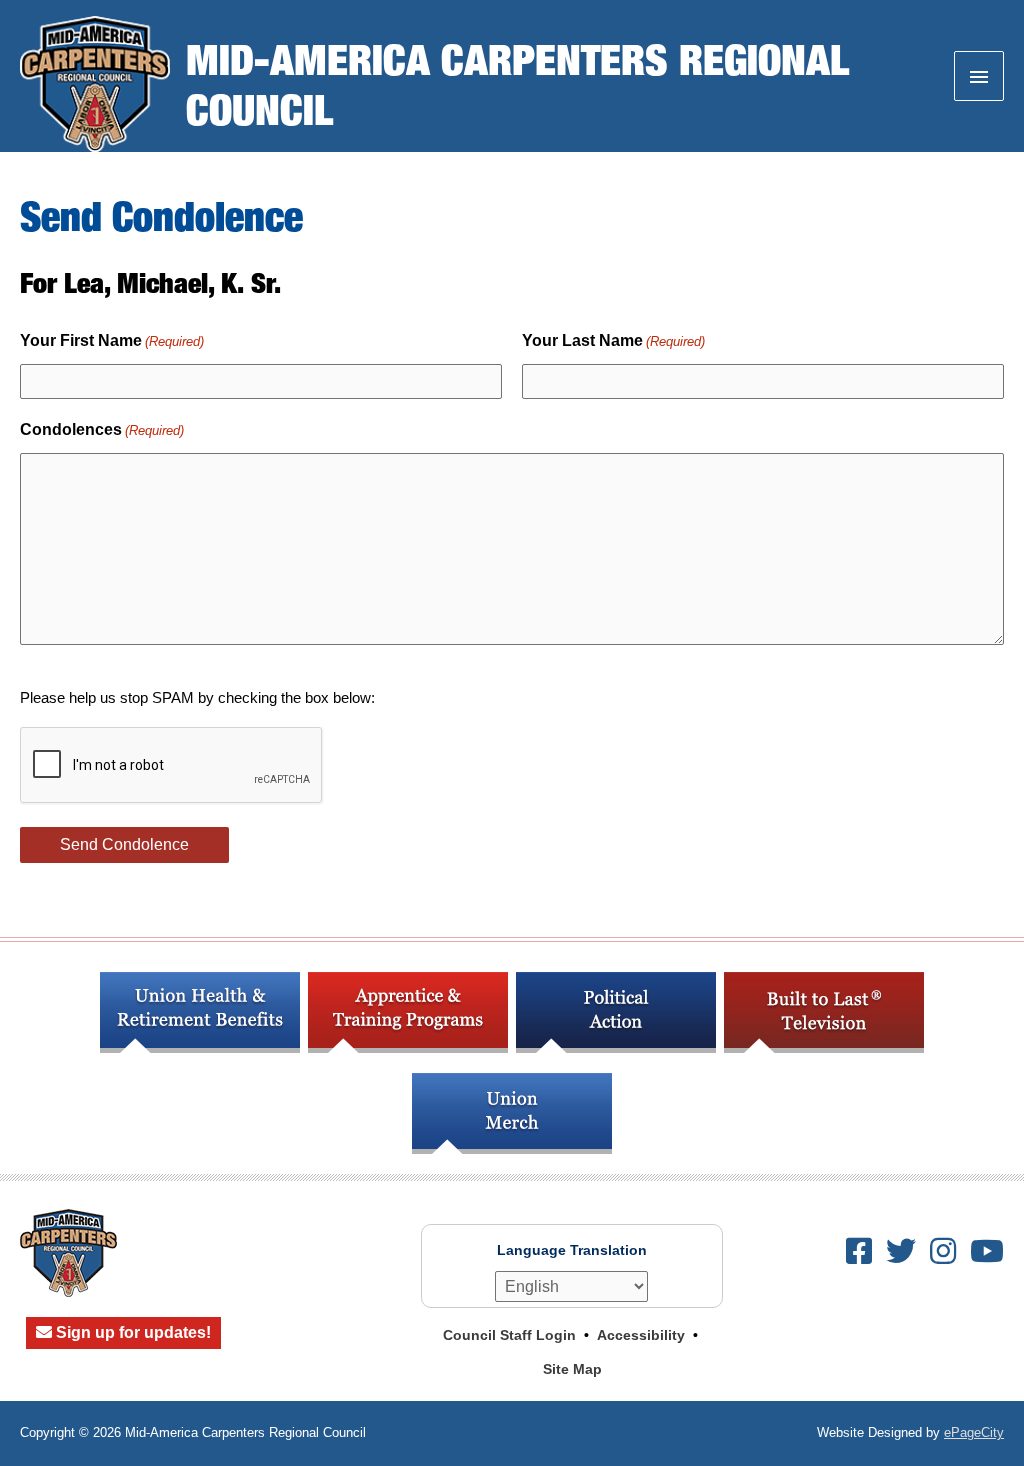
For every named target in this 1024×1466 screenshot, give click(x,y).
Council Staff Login (509, 1335)
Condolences (102, 429)
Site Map (572, 1369)
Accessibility (641, 1335)
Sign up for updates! (131, 1332)
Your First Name (112, 340)
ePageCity (974, 1432)
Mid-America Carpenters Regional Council (517, 83)
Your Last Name (613, 340)
